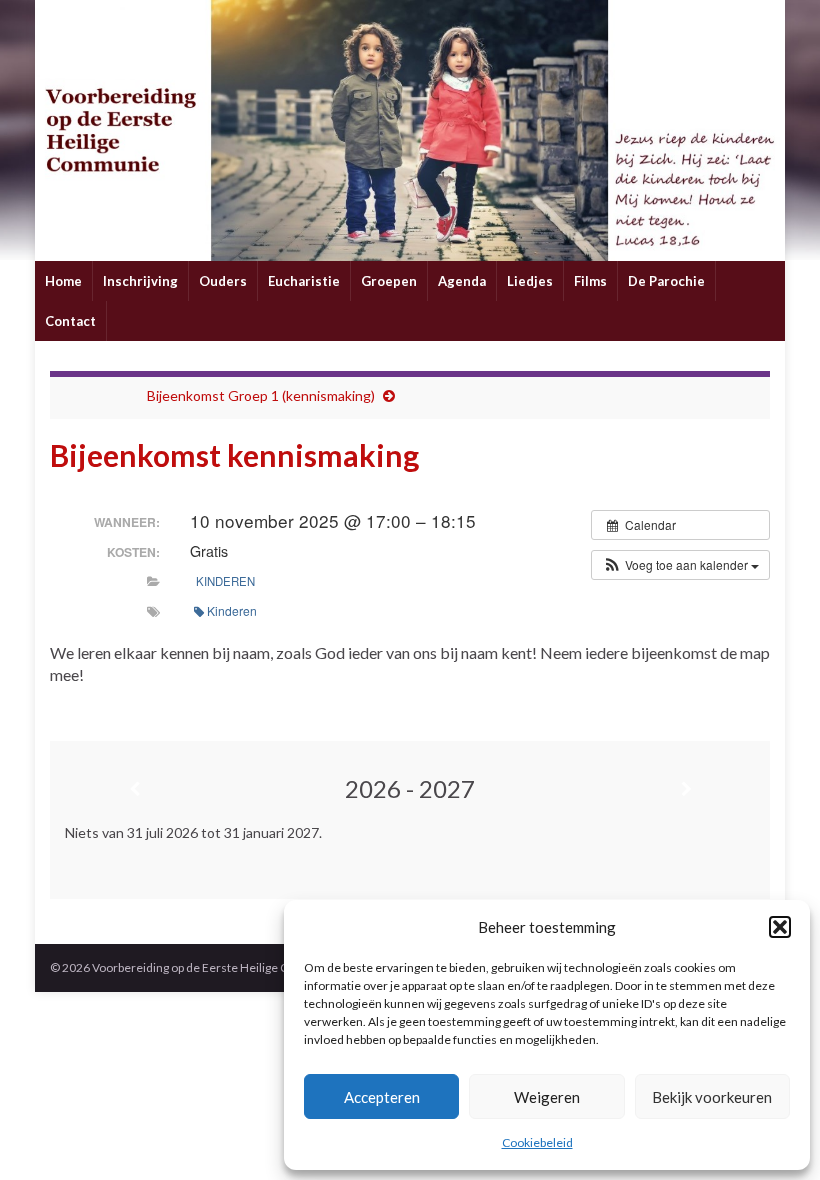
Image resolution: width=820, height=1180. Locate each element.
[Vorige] (134, 789)
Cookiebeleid (537, 1142)
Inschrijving (140, 281)
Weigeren (547, 1097)
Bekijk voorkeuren (712, 1097)
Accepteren (382, 1097)
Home (63, 281)
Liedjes (530, 281)
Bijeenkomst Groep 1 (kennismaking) (261, 395)
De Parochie (666, 281)
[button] (780, 927)
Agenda (462, 281)
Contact (70, 321)
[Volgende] (686, 789)
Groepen (389, 281)
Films (590, 281)
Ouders (223, 281)
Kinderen (225, 581)
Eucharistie (304, 281)
